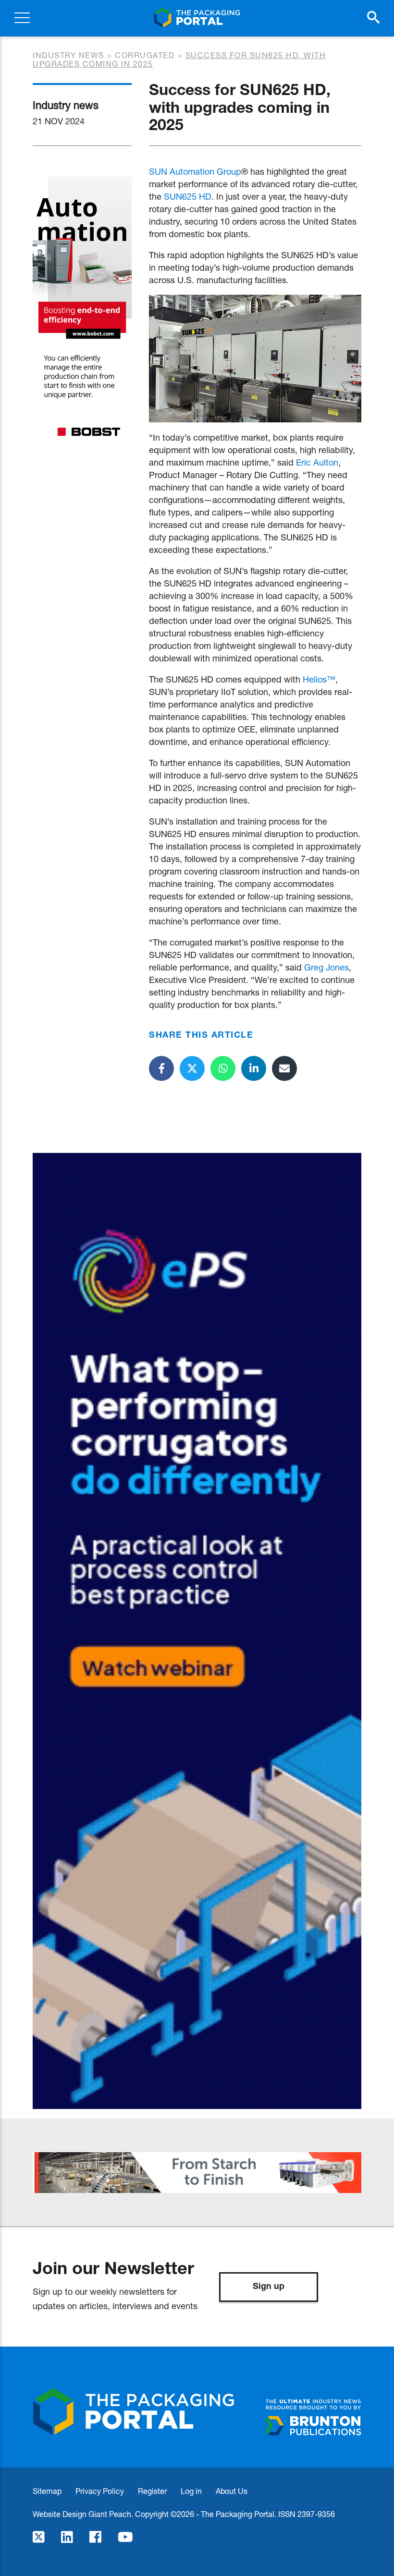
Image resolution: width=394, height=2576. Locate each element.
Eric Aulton (317, 462)
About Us (232, 2491)
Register (152, 2491)
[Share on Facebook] (161, 1068)
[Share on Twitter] (192, 1068)
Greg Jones (326, 967)
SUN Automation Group (195, 171)
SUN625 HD (188, 196)
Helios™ (319, 679)
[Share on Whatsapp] (223, 1068)
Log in (191, 2491)
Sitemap (47, 2491)
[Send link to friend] (284, 1068)
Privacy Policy (100, 2491)
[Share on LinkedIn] (254, 1068)
